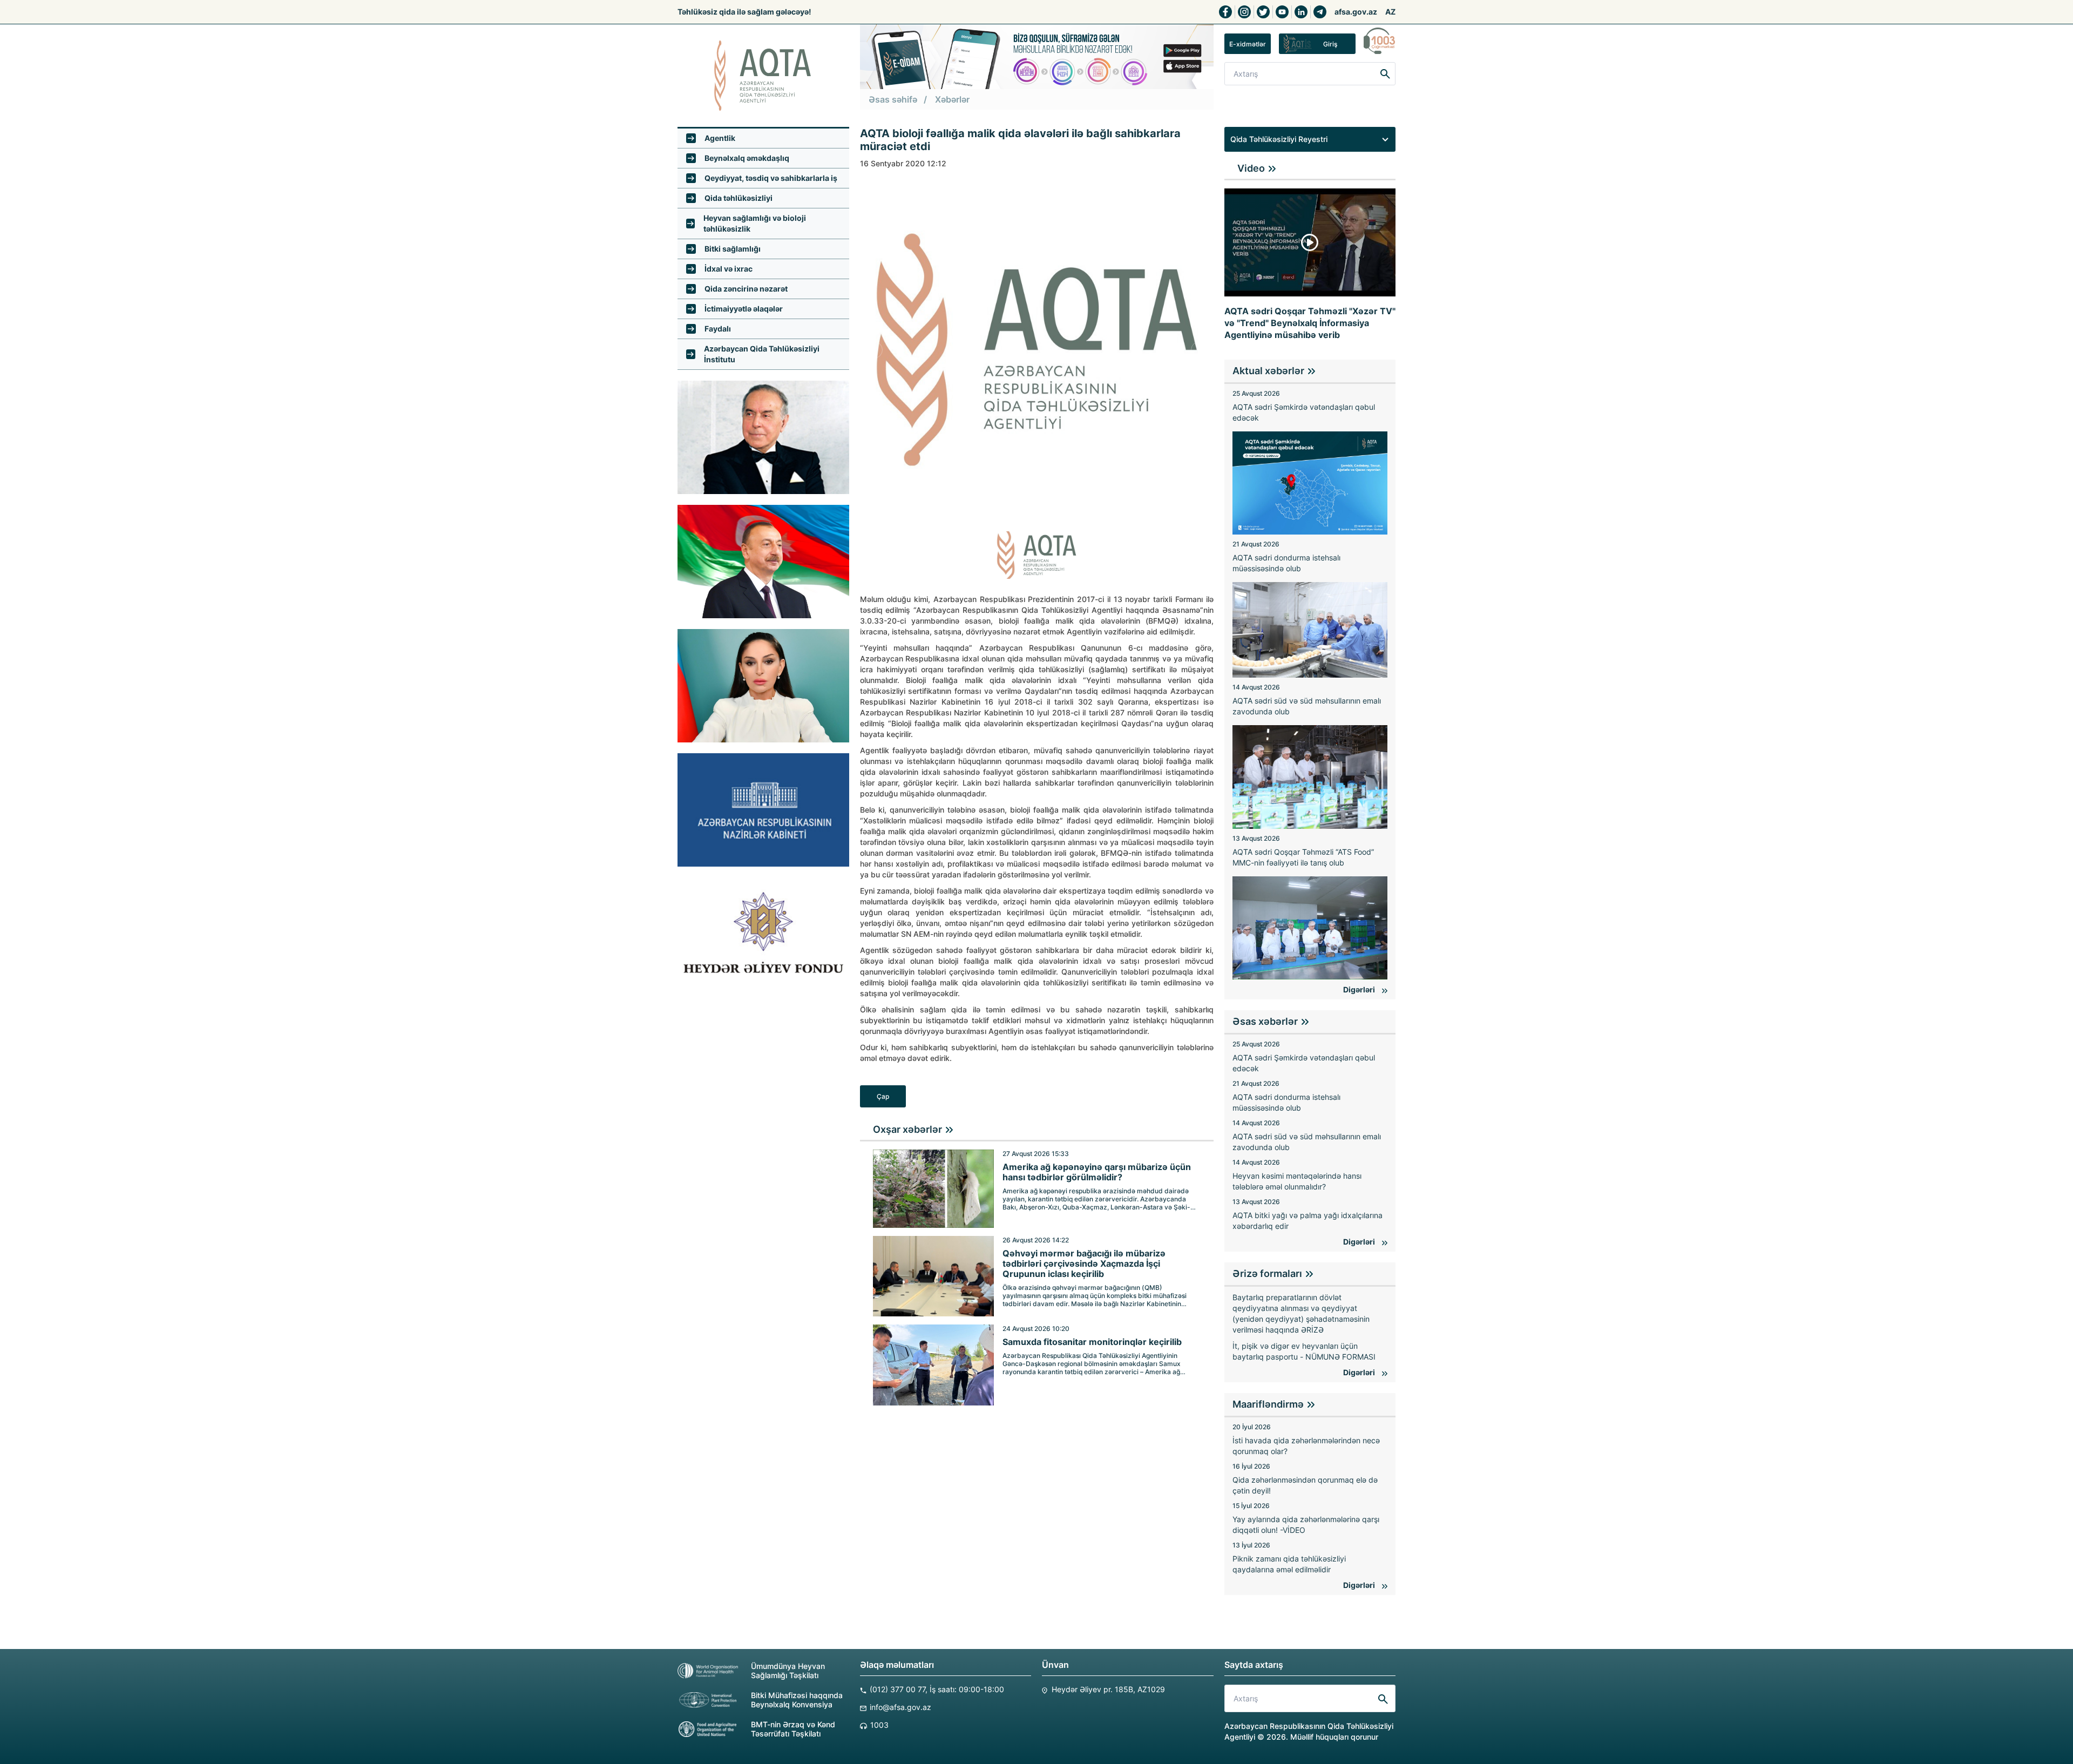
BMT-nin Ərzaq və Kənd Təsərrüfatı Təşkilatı (793, 1729)
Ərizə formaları (1267, 1273)
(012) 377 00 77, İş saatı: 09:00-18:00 (937, 1689)
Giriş (1330, 44)
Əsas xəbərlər (1265, 1021)
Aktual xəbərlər (1268, 371)
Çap (883, 1096)
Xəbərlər (952, 99)
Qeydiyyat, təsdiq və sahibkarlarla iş (771, 178)
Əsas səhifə (893, 99)
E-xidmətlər (1248, 44)
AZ (1390, 12)
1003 (879, 1725)
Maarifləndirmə (1268, 1404)
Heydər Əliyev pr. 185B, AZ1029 (1108, 1689)
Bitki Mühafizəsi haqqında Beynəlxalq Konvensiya (797, 1700)
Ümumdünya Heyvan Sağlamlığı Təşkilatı (788, 1671)
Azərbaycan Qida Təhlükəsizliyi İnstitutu (762, 354)
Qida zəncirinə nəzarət (746, 289)
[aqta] (763, 76)
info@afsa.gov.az (900, 1707)
